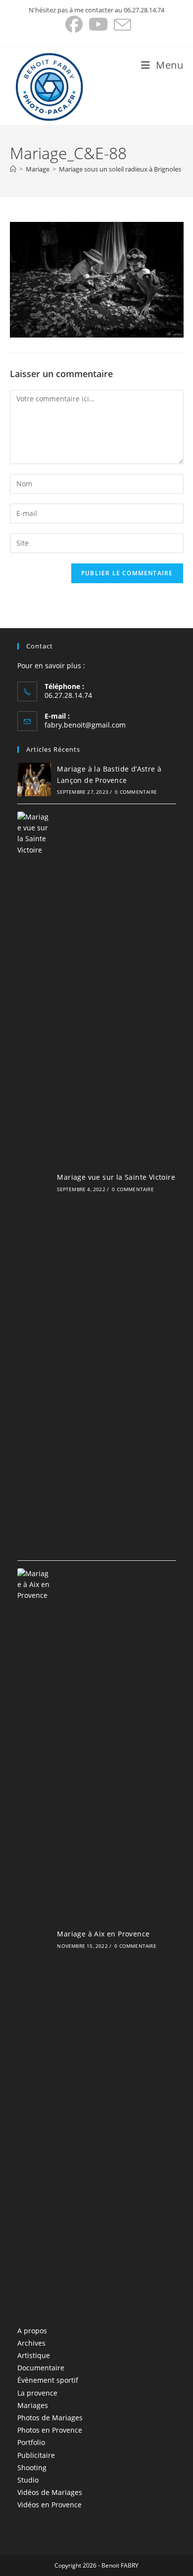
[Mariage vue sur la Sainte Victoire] (34, 1182)
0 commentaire (136, 792)
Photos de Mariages (50, 2418)
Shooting (32, 2468)
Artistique (34, 2355)
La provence (37, 2393)
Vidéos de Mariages (50, 2492)
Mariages (33, 2405)
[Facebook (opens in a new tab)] (74, 24)
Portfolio (31, 2442)
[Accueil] (13, 169)
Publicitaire (36, 2455)
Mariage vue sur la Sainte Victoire (116, 1177)
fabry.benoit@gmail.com (85, 725)
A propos (32, 2331)
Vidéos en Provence (49, 2505)
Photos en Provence (50, 2430)
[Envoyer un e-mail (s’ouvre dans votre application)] (121, 24)
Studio (28, 2480)
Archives (31, 2343)
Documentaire (41, 2368)
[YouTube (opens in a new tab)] (98, 24)
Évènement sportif (48, 2380)
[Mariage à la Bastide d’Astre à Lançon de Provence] (34, 779)
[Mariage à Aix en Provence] (34, 1939)
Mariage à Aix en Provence (103, 1934)
